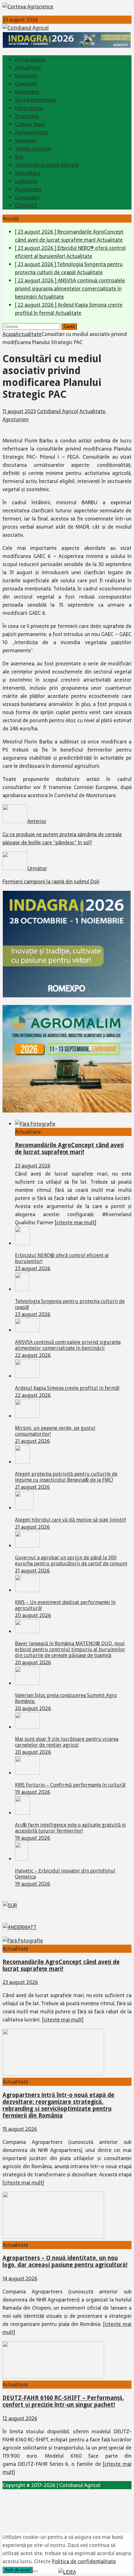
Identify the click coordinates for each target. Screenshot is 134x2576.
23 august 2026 (33, 1166)
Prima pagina (30, 59)
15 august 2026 (20, 2129)
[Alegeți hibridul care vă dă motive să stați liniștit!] (24, 1508)
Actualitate (28, 67)
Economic (26, 76)
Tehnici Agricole (33, 149)
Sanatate (26, 141)
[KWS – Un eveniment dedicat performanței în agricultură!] (27, 1590)
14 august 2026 (20, 2278)
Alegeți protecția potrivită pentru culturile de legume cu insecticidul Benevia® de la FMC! (66, 1477)
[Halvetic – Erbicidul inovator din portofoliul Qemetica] (22, 1859)
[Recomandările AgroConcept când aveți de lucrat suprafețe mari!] (35, 1124)
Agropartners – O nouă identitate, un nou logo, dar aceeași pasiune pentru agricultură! (65, 2261)
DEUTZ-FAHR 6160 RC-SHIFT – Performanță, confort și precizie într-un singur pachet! (63, 2401)
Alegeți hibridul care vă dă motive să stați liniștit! (70, 1520)
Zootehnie (27, 116)
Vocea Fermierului (36, 100)
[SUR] (10, 1905)
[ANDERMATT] (20, 1927)
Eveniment (27, 92)
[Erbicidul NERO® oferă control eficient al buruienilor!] (22, 1243)
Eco (19, 157)
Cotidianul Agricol (58, 411)
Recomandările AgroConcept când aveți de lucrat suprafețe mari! (69, 1149)
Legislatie (26, 181)
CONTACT (26, 205)
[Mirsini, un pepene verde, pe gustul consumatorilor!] (27, 1416)
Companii (26, 84)
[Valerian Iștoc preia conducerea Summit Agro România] (27, 1683)
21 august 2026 (32, 1441)
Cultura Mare (30, 124)
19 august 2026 (33, 1792)
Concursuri (27, 197)
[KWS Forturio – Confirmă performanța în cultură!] (27, 1773)
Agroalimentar (32, 132)
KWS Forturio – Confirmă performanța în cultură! (70, 1785)
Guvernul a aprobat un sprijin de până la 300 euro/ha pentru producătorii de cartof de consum (71, 1561)
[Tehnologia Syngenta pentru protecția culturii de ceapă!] (22, 1289)
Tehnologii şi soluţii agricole (47, 165)
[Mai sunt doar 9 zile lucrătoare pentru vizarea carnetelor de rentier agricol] (27, 1727)
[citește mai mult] (76, 1222)
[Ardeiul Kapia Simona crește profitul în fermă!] (27, 1376)
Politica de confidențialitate (84, 2561)
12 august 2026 (20, 2418)
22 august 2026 (33, 1355)
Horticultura (29, 108)
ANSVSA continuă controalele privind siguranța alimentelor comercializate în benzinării (68, 1345)
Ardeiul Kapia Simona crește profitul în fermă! (67, 1388)
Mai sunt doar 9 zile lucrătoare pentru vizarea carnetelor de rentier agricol (67, 1742)
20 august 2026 (33, 1615)
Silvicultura (28, 173)
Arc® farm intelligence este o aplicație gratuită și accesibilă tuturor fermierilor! (70, 1828)
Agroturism (28, 189)
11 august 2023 (19, 411)
